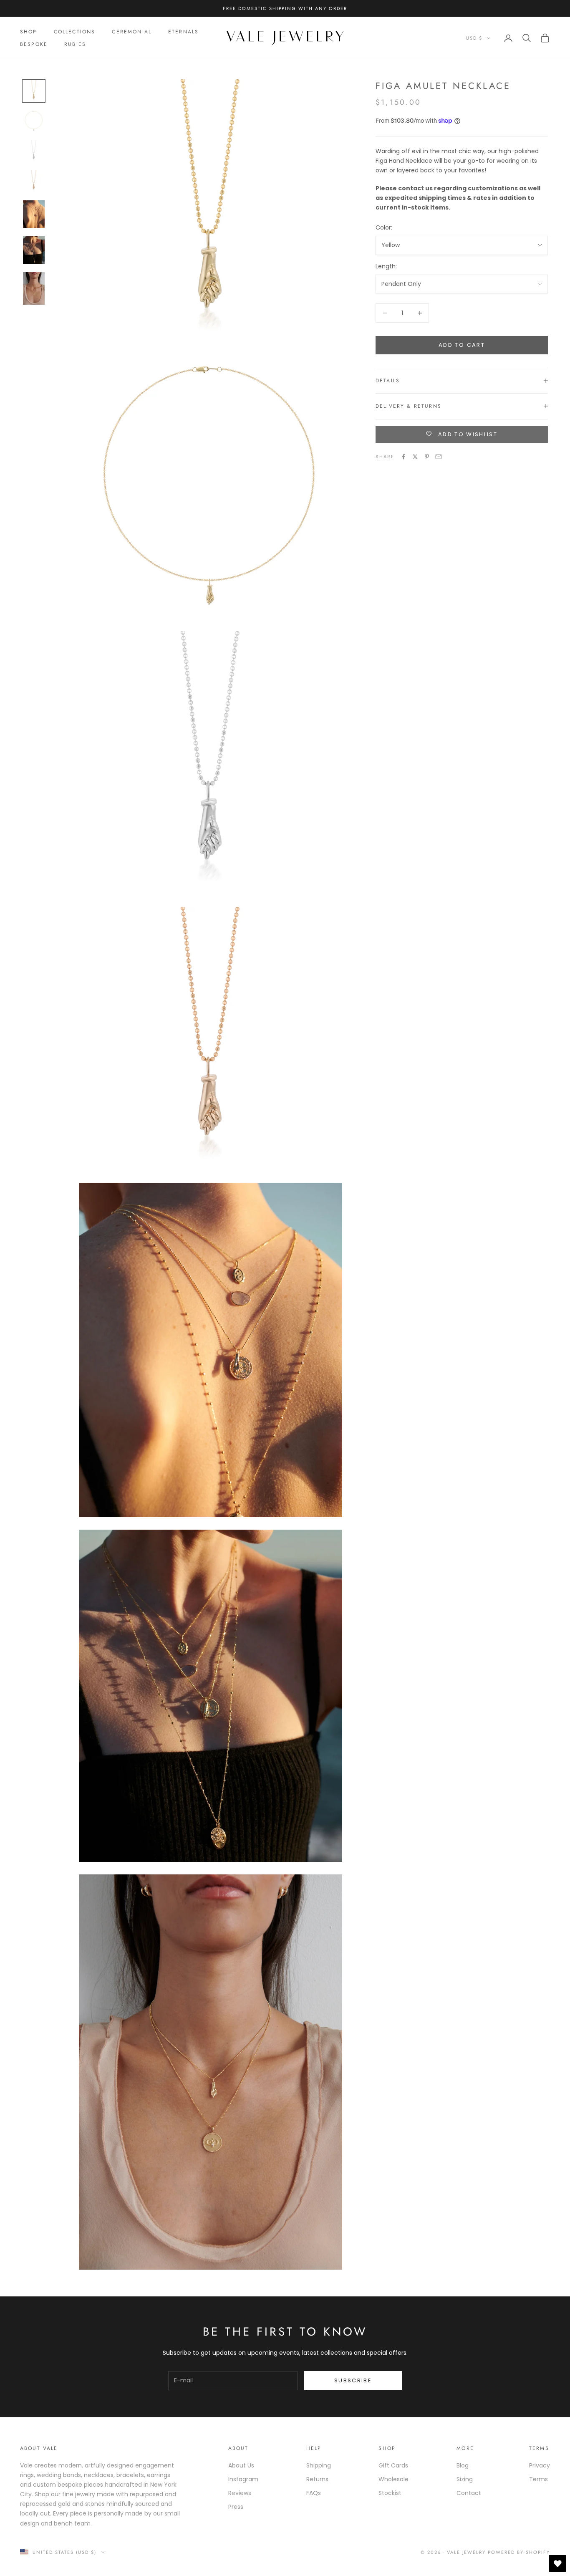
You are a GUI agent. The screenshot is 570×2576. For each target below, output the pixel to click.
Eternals (183, 32)
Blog (463, 2465)
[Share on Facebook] (404, 457)
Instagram (243, 2479)
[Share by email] (439, 457)
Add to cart (462, 345)
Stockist (390, 2493)
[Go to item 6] (34, 250)
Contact (469, 2493)
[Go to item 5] (34, 214)
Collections (75, 32)
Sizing (465, 2479)
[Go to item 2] (34, 121)
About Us (241, 2465)
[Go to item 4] (34, 181)
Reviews (240, 2493)
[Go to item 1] (34, 91)
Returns (317, 2479)
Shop (29, 32)
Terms (538, 2479)
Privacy (540, 2465)
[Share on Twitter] (415, 457)
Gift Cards (393, 2465)
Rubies (75, 44)
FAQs (314, 2493)
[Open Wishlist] (557, 2563)
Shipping (319, 2465)
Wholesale (393, 2479)
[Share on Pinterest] (427, 457)
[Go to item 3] (34, 151)
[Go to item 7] (34, 288)
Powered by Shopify (519, 2552)
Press (236, 2507)
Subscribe (353, 2380)
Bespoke (34, 44)
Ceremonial (132, 32)
